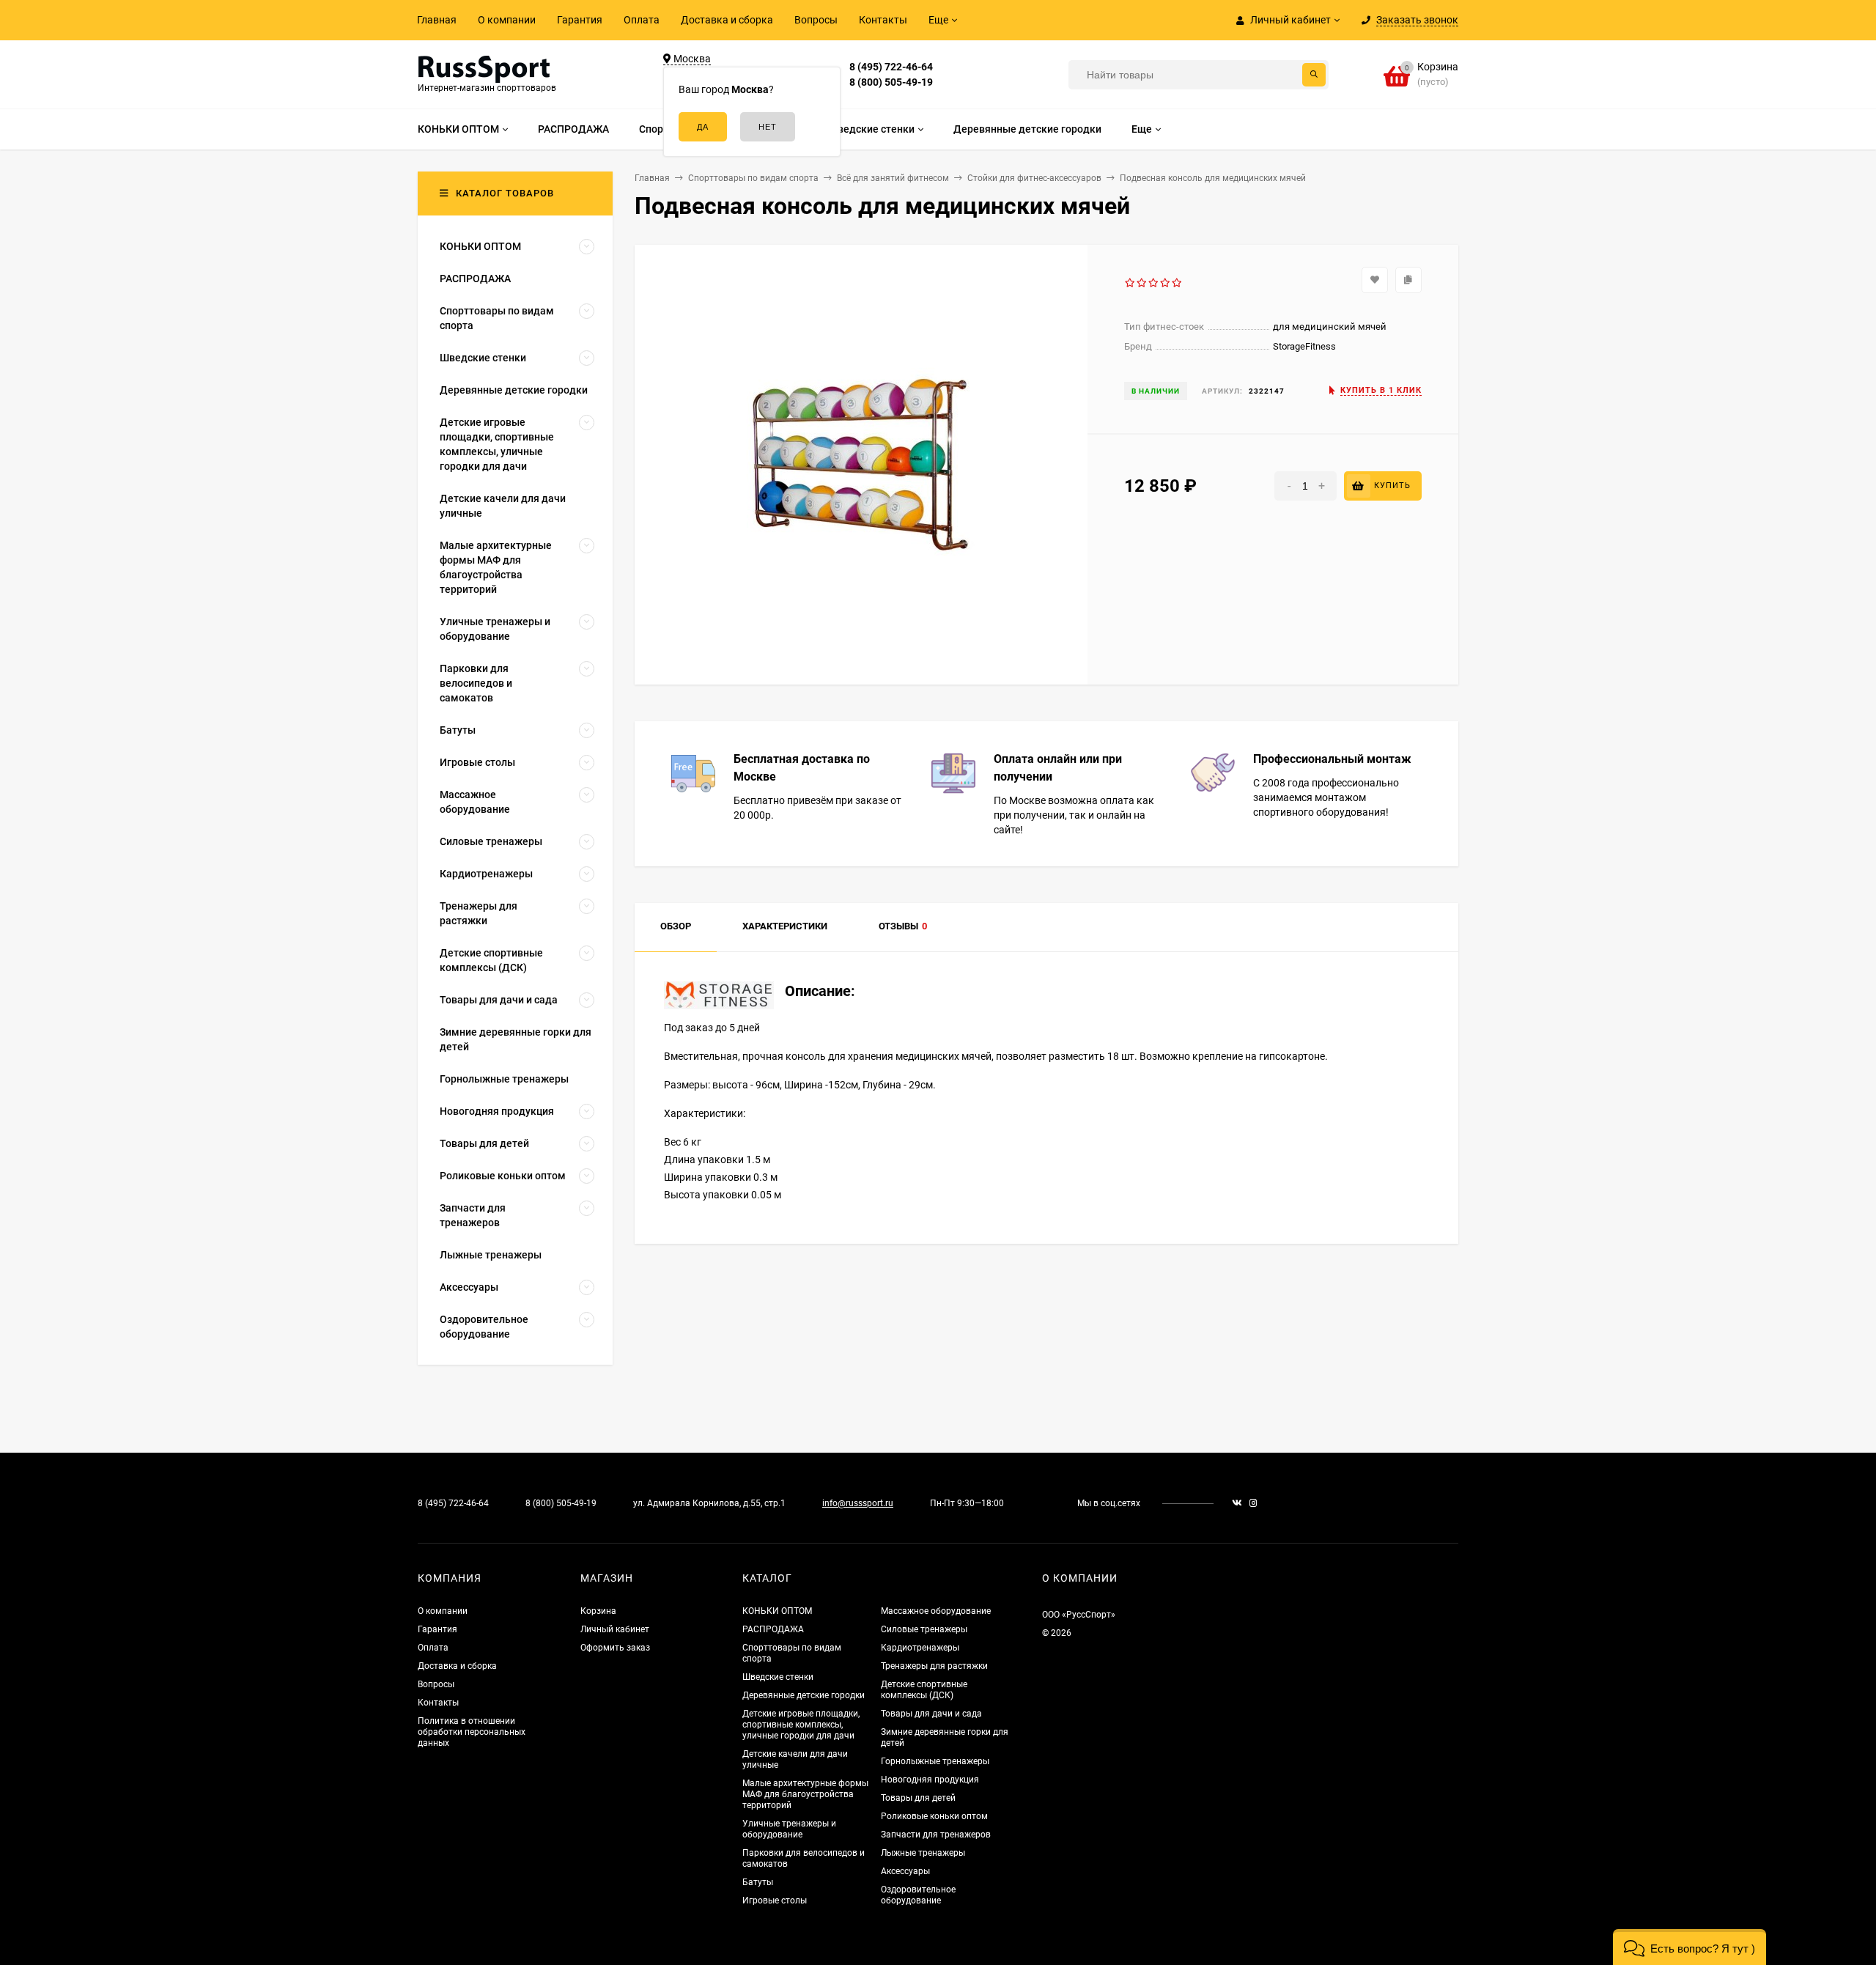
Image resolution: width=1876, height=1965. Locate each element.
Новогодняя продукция (930, 1780)
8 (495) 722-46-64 (891, 67)
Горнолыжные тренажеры (935, 1761)
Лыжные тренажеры (923, 1853)
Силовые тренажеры (924, 1629)
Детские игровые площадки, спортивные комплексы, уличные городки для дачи (801, 1725)
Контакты (883, 20)
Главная (437, 20)
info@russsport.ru (858, 1503)
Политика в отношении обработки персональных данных (472, 1732)
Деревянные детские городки (804, 1695)
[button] (1689, 1947)
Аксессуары (905, 1871)
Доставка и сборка (727, 20)
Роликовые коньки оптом (934, 1816)
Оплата (642, 20)
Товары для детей (918, 1798)
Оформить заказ (615, 1648)
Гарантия (580, 20)
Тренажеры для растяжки (934, 1666)
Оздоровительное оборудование (918, 1895)
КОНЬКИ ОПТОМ (777, 1611)
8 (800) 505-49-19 (891, 82)
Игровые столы (775, 1901)
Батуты (758, 1882)
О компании (507, 20)
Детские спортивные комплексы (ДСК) (924, 1690)
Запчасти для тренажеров (936, 1835)
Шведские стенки (778, 1677)
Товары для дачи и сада (931, 1714)
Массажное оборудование (936, 1611)
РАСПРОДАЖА (773, 1629)
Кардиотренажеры (920, 1648)
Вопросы (816, 20)
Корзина (598, 1611)
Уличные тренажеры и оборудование (789, 1829)
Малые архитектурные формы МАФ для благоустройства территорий (805, 1794)
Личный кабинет (615, 1629)
